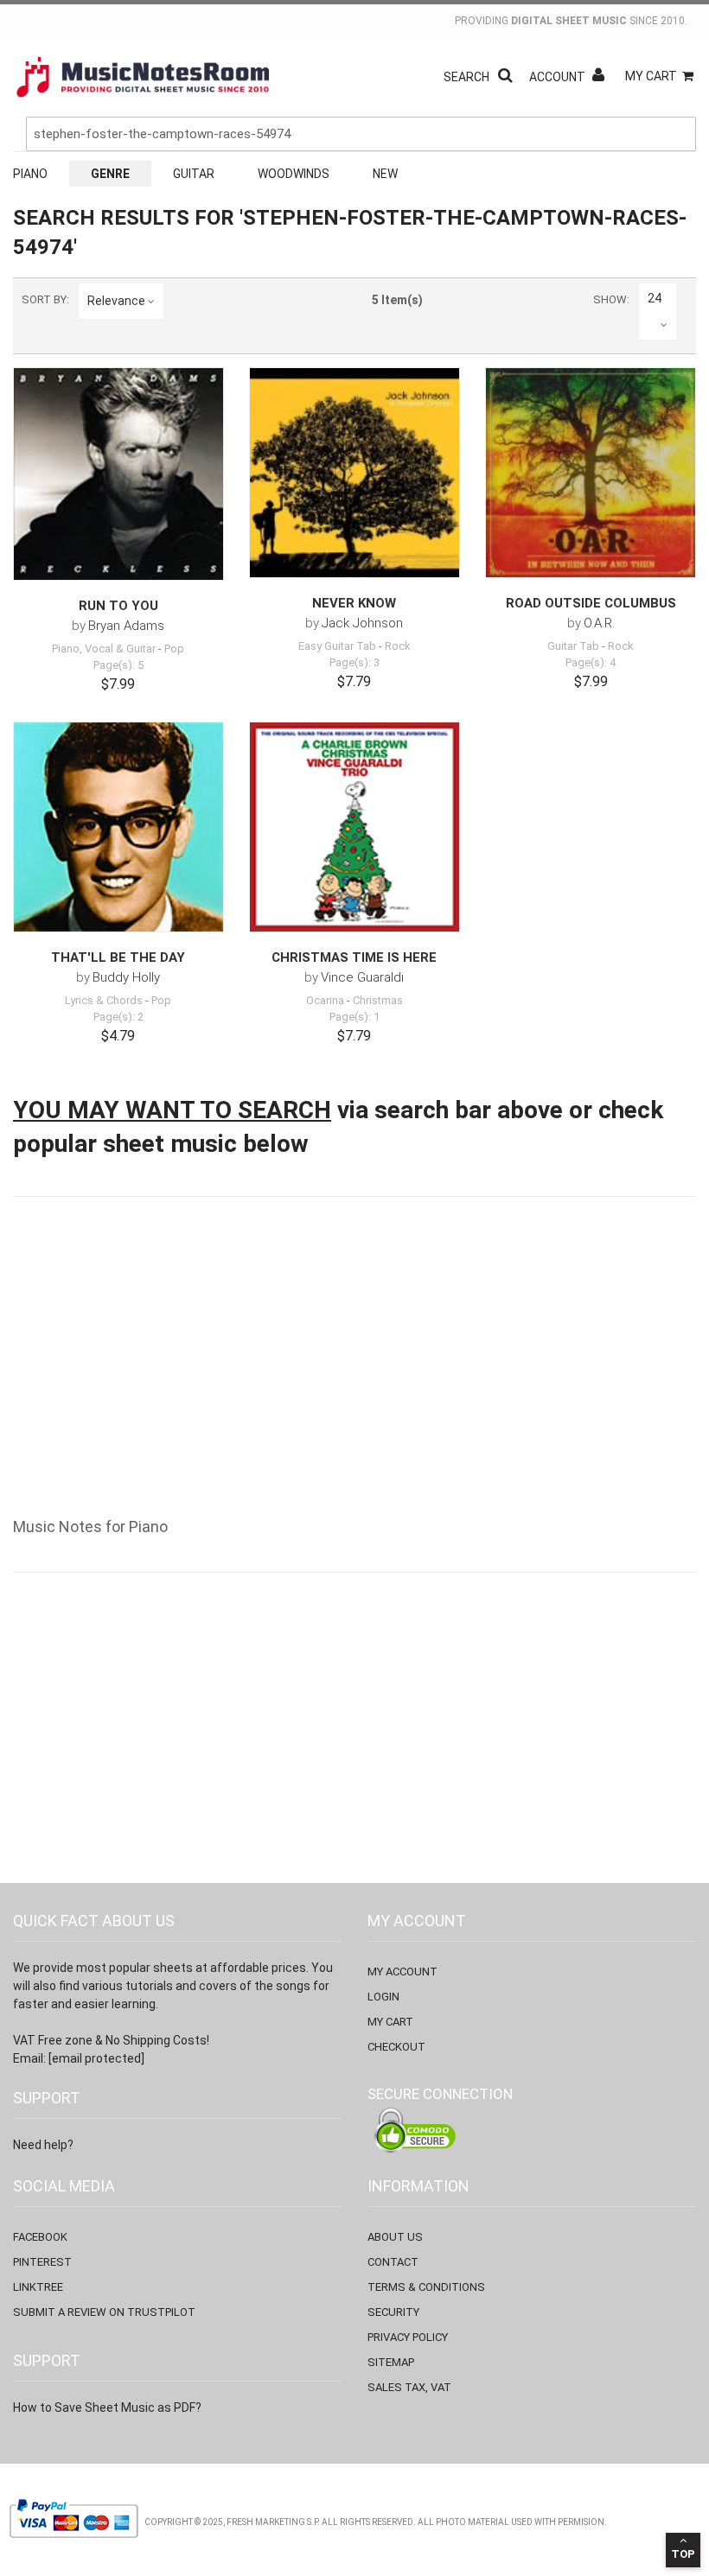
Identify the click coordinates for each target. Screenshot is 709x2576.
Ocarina (325, 1000)
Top (683, 2554)
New (385, 174)
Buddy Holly (126, 977)
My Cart (651, 76)
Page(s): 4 (591, 662)
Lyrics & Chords (104, 1000)
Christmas (378, 1000)
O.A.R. (599, 623)
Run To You (118, 606)
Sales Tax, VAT (409, 2387)
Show (610, 299)
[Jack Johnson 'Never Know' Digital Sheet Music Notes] (354, 473)
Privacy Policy (408, 2337)
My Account (402, 1972)
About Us (395, 2237)
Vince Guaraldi (362, 977)
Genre (110, 174)
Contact (393, 2262)
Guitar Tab (573, 646)
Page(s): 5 (118, 665)
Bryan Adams (126, 626)
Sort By (44, 299)
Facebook (40, 2237)
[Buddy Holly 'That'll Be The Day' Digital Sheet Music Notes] (118, 827)
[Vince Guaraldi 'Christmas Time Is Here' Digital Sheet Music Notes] (354, 827)
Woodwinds (294, 174)
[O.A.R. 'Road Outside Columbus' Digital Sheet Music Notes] (591, 473)
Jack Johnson (362, 623)
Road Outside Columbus (591, 603)
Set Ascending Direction (180, 301)
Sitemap (391, 2362)
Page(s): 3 (354, 662)
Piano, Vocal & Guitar (104, 649)
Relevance (116, 301)
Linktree (38, 2287)
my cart (390, 2022)
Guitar (194, 174)
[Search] (679, 54)
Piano (30, 174)
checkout (396, 2047)
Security (393, 2312)
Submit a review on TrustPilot (104, 2312)
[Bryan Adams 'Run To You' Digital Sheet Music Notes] (118, 474)
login (383, 1997)
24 (655, 298)
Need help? (43, 2145)
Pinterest (42, 2262)
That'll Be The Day (118, 957)
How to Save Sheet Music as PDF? (107, 2407)
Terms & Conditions (426, 2287)
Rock (398, 646)
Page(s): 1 (354, 1017)
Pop (174, 649)
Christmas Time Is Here (354, 957)
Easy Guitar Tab (337, 646)
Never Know (354, 603)
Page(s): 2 (118, 1017)
